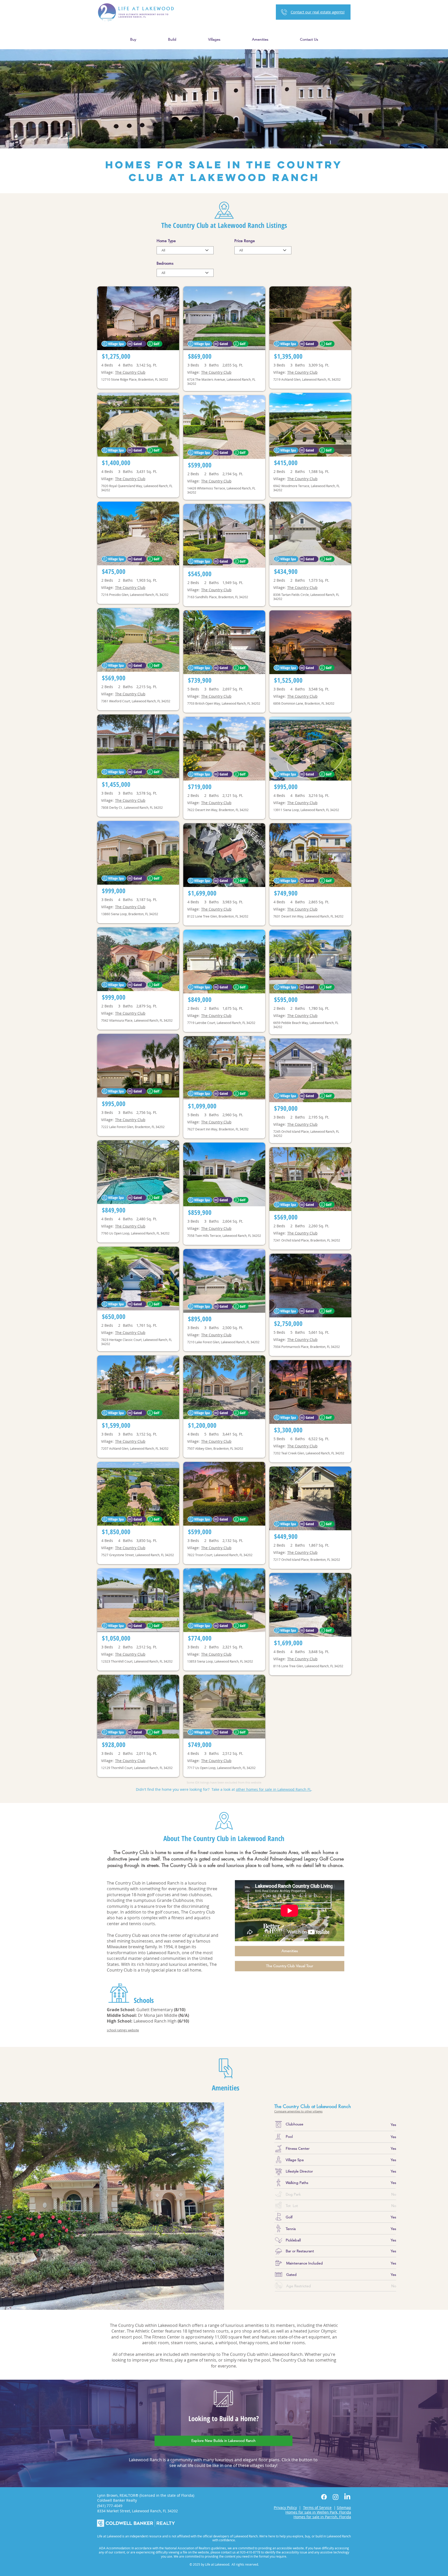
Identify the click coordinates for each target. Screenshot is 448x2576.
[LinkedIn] (347, 2497)
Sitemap (344, 2508)
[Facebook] (324, 2497)
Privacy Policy (285, 2508)
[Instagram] (336, 2497)
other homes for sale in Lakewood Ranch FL (274, 1789)
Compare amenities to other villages (298, 2111)
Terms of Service (317, 2508)
